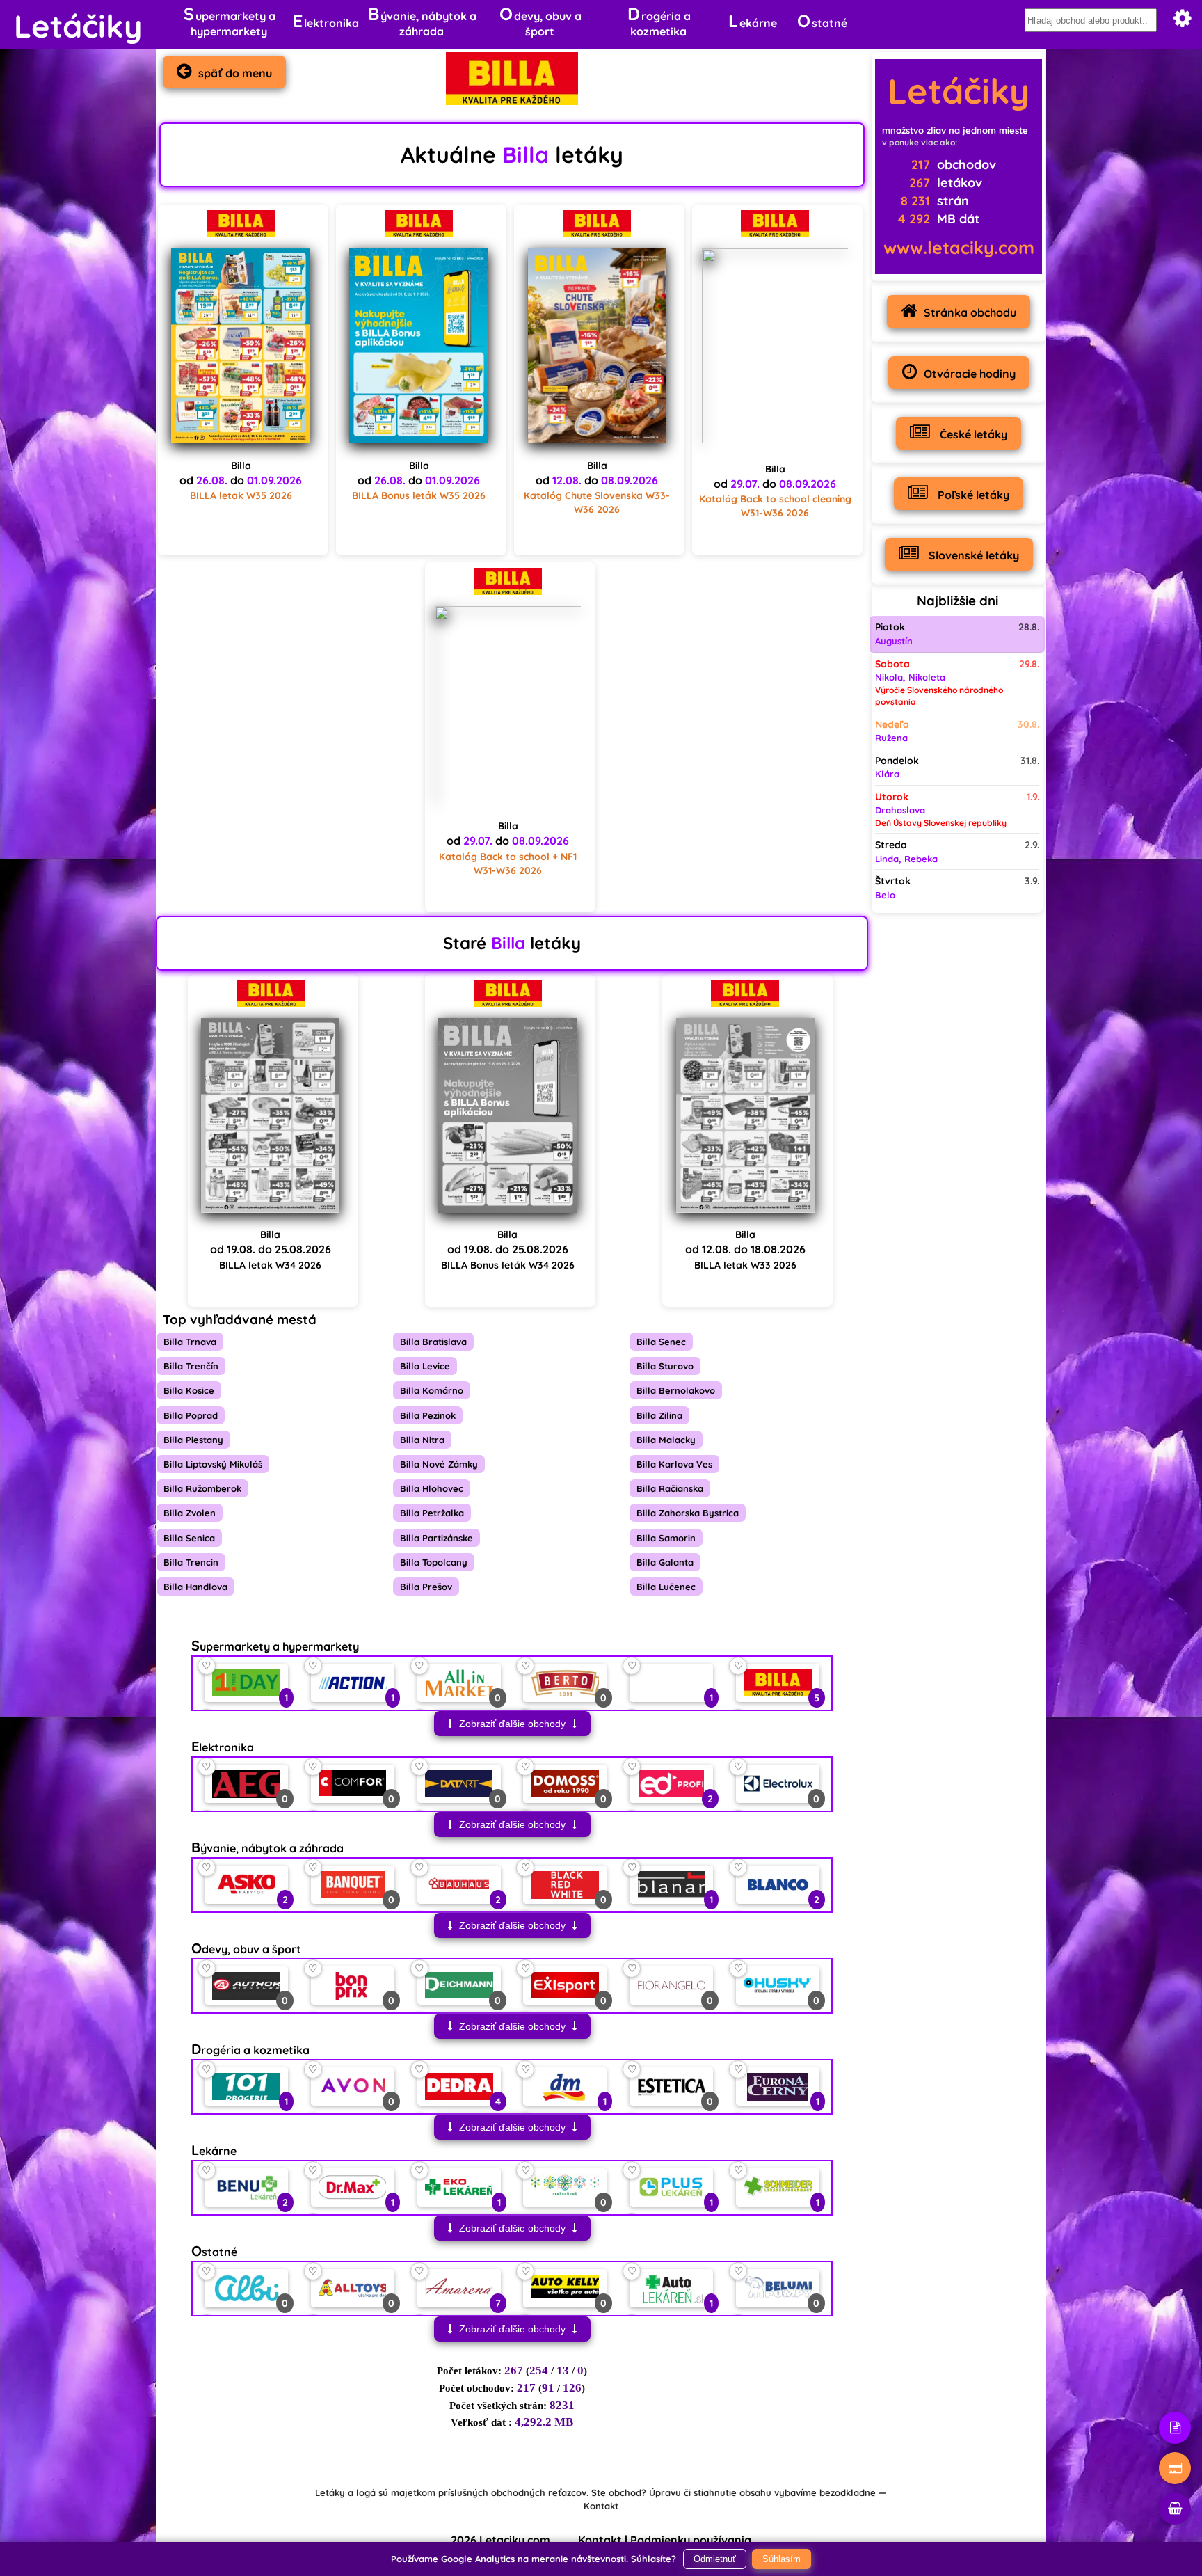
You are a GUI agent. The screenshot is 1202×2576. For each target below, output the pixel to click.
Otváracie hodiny (970, 374)
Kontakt (601, 2506)
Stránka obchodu (970, 312)
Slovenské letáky (972, 555)
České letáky (972, 434)
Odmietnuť (715, 2559)
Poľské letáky (972, 495)
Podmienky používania (691, 2540)
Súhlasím (782, 2559)
